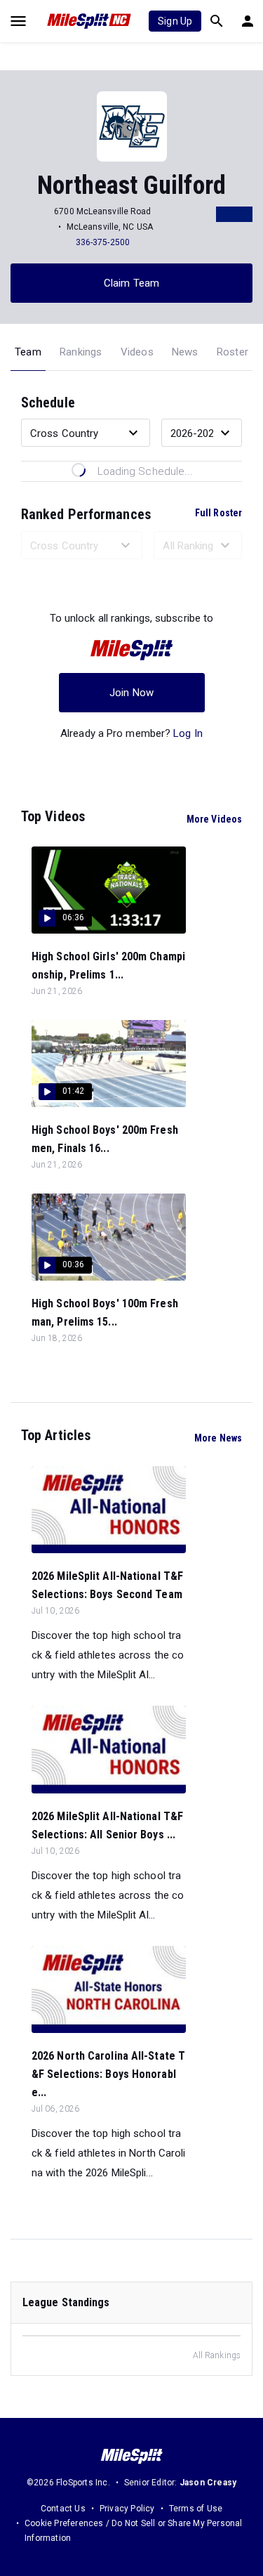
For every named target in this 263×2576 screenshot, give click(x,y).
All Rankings (217, 2355)
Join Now (131, 693)
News (185, 352)
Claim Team (131, 283)
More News (218, 1438)
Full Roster (218, 513)
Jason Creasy (208, 2483)
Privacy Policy (127, 2509)
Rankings (81, 352)
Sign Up (175, 21)
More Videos (214, 819)
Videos (137, 352)
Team (28, 352)
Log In (188, 733)
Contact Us (63, 2509)
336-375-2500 (103, 242)
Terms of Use (196, 2509)
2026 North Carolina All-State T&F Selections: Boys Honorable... (108, 2074)
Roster (232, 352)
